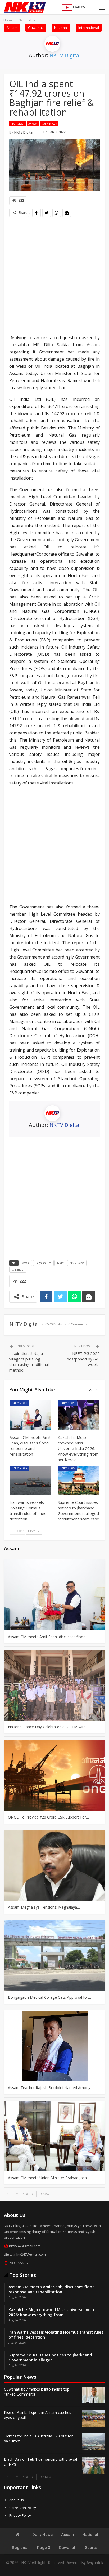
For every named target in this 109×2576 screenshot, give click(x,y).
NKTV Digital (65, 55)
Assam (12, 28)
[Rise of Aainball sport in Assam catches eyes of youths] (94, 2418)
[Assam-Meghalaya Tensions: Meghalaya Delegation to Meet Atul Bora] (54, 1866)
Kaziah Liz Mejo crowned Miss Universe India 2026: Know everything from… (51, 2312)
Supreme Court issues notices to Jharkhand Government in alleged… (50, 2357)
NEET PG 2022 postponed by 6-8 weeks (83, 1359)
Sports (91, 2548)
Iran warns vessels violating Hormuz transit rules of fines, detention (56, 2335)
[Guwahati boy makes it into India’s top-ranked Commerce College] (94, 2395)
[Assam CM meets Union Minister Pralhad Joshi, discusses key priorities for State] (54, 2136)
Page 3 (44, 2548)
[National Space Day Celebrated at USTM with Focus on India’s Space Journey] (54, 1685)
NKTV (60, 1263)
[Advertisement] (54, 276)
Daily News (49, 124)
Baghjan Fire (43, 1263)
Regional (20, 2548)
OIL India (18, 1270)
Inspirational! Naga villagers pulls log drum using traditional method (29, 1362)
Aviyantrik (95, 2563)
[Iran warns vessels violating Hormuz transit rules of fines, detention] (30, 1480)
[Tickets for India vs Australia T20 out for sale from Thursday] (94, 2442)
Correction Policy (23, 2508)
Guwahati (36, 28)
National (61, 28)
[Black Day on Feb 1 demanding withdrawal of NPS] (94, 2465)
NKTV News (77, 1263)
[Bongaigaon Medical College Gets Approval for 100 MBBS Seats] (54, 1956)
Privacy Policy (20, 2515)
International (89, 28)
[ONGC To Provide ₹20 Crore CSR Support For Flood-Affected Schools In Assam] (54, 1775)
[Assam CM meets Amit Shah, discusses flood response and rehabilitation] (30, 1415)
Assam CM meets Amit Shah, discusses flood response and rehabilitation (52, 2289)
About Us (17, 2500)
